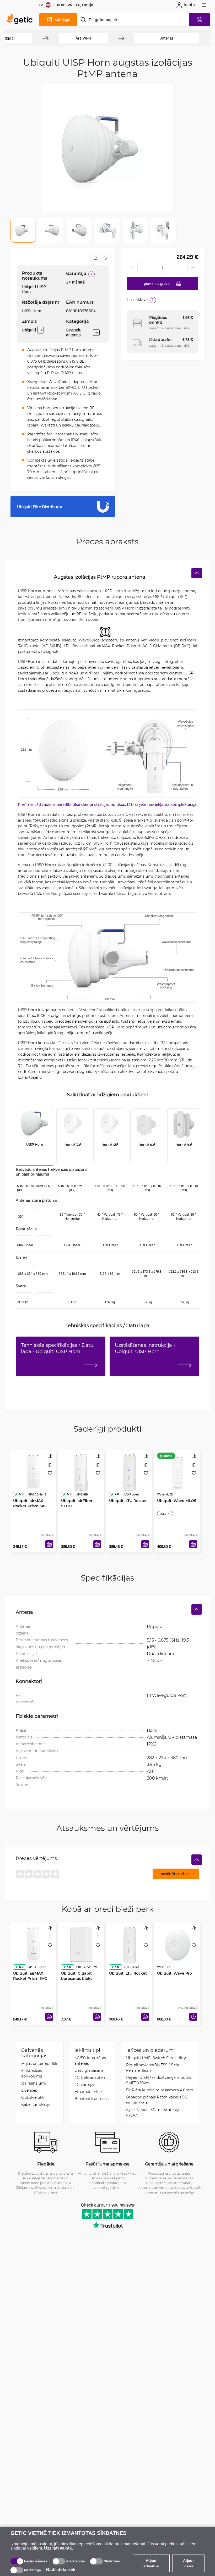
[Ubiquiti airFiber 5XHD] (81, 1472)
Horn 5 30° (73, 1145)
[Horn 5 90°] (184, 1126)
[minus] (132, 268)
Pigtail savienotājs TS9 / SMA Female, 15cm (153, 2068)
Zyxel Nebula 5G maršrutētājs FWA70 (153, 2112)
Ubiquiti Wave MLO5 (177, 1501)
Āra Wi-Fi (83, 38)
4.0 (117, 1494)
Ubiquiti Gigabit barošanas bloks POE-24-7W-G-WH (78, 1978)
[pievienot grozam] (49, 1544)
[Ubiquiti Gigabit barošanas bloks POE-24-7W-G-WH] (81, 1945)
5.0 (21, 1494)
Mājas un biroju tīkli (39, 2063)
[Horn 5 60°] (147, 1126)
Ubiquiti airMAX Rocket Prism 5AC (30, 1503)
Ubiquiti (29, 330)
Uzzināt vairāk (58, 2548)
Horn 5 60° (147, 1145)
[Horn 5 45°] (110, 1126)
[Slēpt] (197, 573)
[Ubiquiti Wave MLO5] (177, 1472)
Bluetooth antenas (92, 2099)
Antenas (167, 38)
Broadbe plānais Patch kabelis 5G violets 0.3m (157, 2100)
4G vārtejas (85, 2084)
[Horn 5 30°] (73, 1126)
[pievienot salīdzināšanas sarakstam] (95, 258)
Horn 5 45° (110, 1145)
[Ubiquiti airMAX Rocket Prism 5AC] (33, 1472)
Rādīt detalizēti (61, 2570)
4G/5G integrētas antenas (90, 2060)
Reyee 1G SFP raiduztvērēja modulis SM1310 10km (159, 2080)
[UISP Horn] (34, 1126)
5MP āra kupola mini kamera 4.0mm (160, 2090)
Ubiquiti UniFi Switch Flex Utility (156, 2058)
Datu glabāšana (89, 2070)
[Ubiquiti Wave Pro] (177, 1945)
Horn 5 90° (184, 1145)
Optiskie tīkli (33, 2097)
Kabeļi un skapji (36, 2104)
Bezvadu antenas (74, 333)
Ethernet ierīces (89, 2092)
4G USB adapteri (90, 2077)
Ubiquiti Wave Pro (174, 1973)
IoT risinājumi (34, 2083)
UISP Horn (35, 1144)
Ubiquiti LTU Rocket (128, 1501)
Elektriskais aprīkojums (32, 2073)
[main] (21, 20)
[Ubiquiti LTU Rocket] (129, 1472)
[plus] (193, 268)
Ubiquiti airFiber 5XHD (77, 1503)
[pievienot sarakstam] (105, 258)
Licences (29, 2090)
